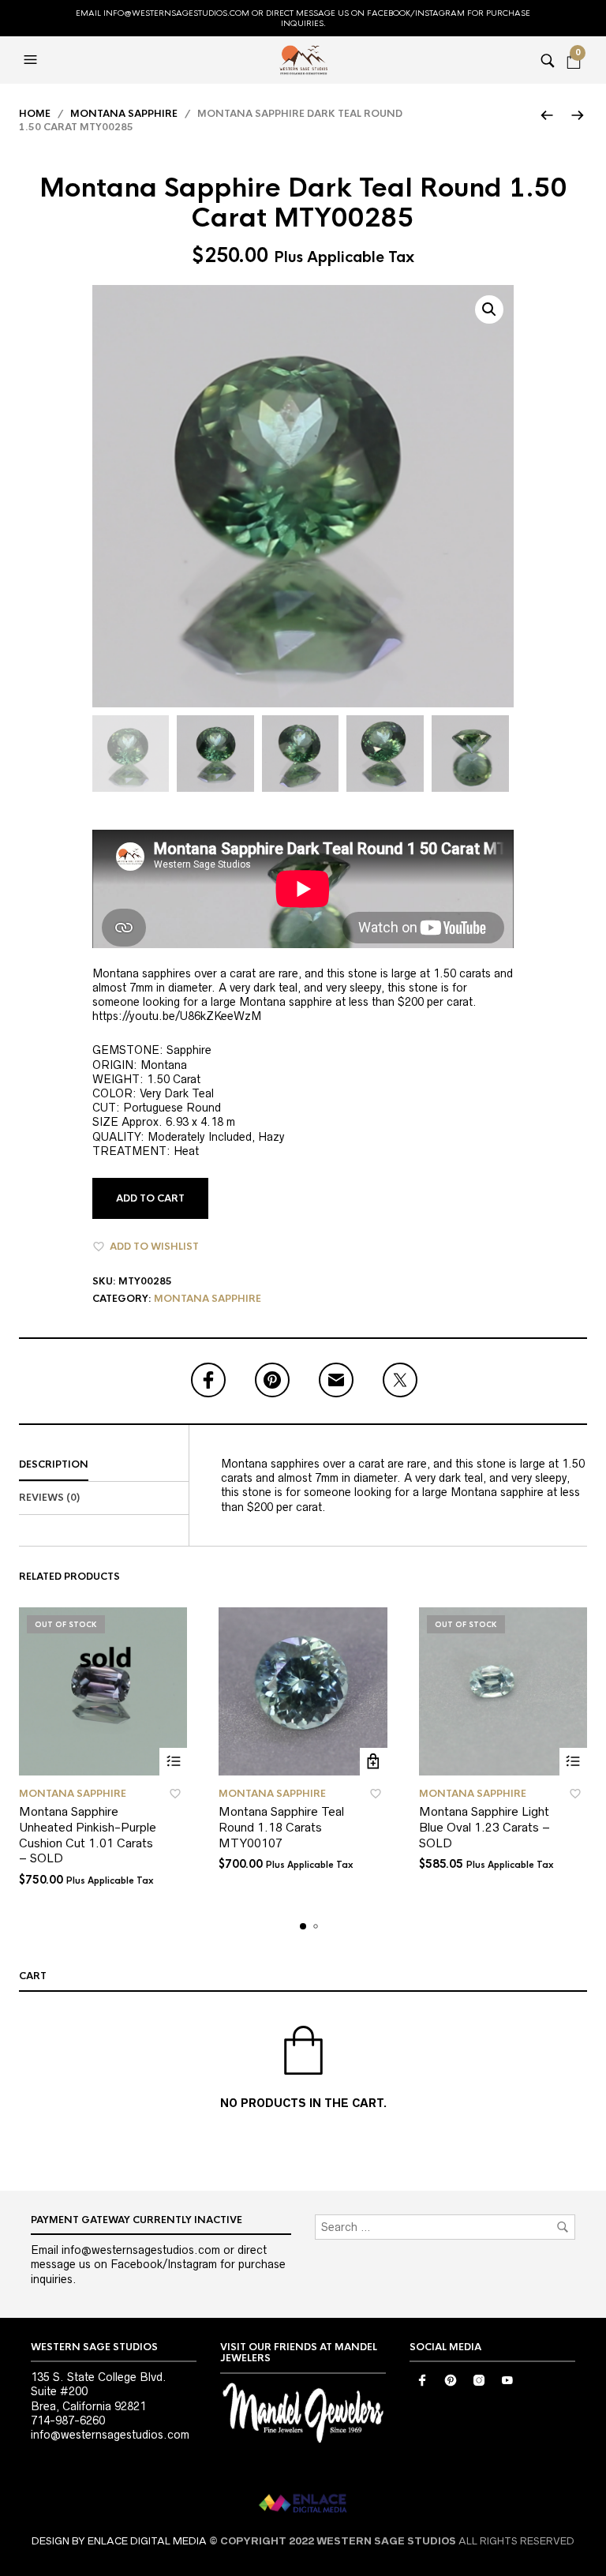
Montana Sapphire (124, 114)
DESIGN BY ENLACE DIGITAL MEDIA (119, 2541)
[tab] (104, 1465)
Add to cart (150, 1198)
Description (54, 1464)
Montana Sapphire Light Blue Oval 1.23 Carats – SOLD (484, 1827)
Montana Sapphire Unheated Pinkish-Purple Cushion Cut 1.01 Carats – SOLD (88, 1835)
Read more (173, 1762)
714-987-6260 (68, 2420)
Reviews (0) (49, 1498)
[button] (32, 60)
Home (35, 114)
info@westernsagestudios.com (110, 2435)
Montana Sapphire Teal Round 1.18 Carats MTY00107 (281, 1827)
